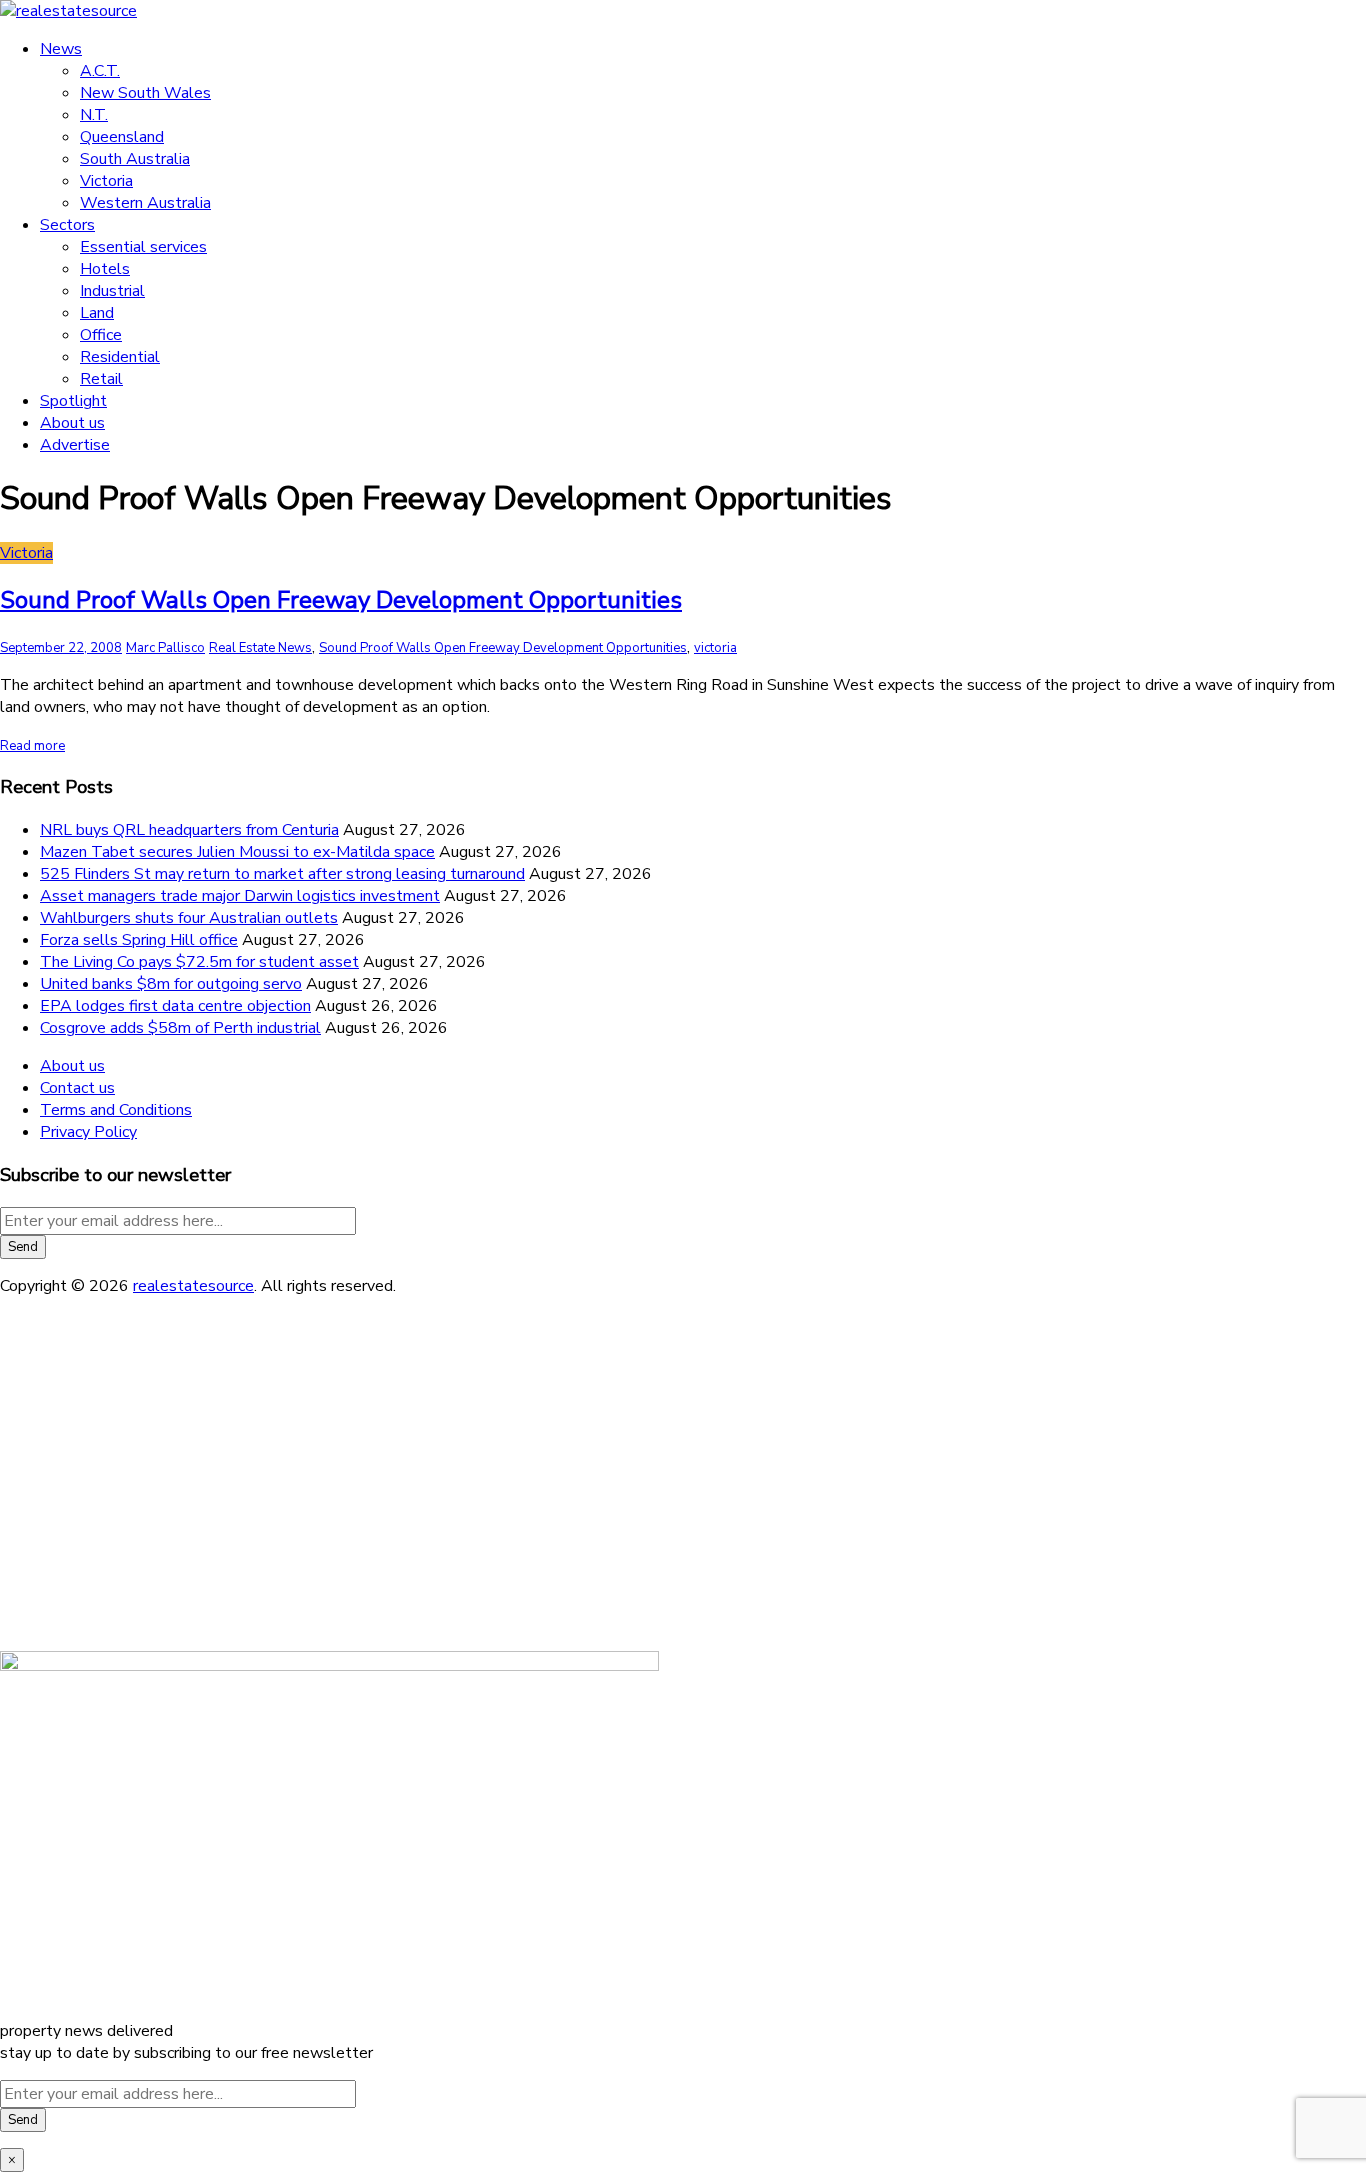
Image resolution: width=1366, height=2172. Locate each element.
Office (101, 335)
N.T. (94, 115)
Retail (101, 379)
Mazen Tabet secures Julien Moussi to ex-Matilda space (237, 852)
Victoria (106, 181)
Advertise (75, 445)
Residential (120, 357)
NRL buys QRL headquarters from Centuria (189, 830)
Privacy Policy (88, 1132)
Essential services (143, 247)
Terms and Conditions (116, 1110)
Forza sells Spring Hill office (139, 940)
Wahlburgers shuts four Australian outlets (189, 918)
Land (97, 313)
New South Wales (145, 93)
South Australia (135, 159)
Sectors (67, 225)
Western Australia (145, 203)
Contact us (77, 1088)
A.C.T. (100, 71)
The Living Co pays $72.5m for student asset (199, 962)
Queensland (122, 137)
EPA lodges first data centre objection (175, 1006)
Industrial (112, 291)
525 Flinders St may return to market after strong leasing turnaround (282, 874)
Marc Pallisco (165, 648)
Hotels (105, 269)
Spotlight (73, 401)
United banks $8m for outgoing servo (171, 984)
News (61, 49)
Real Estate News (260, 648)
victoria (715, 648)
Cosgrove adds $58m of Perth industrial (180, 1028)
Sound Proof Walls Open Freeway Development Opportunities (341, 600)
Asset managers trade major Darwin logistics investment (240, 896)
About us (72, 423)
